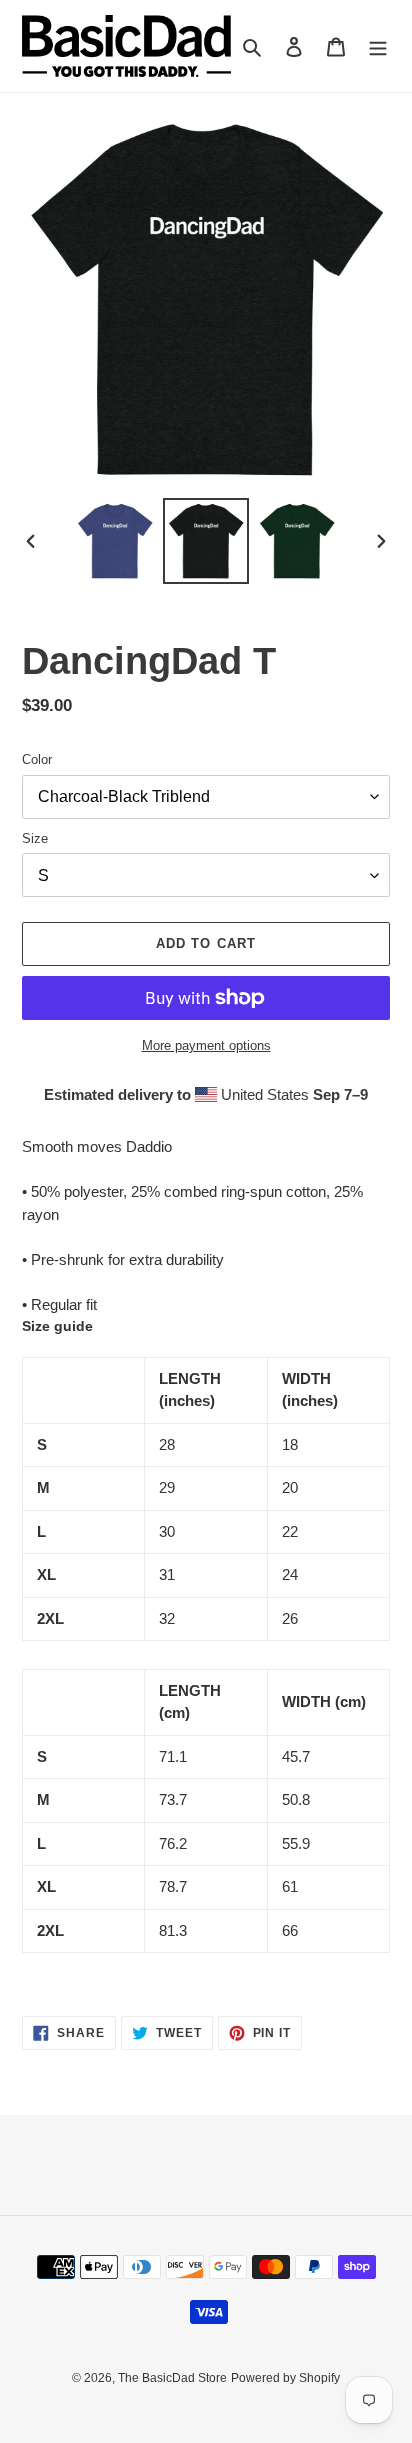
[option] (115, 541)
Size (35, 838)
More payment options (206, 1045)
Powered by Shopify (285, 2378)
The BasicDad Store (172, 2378)
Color (37, 759)
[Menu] (378, 46)
